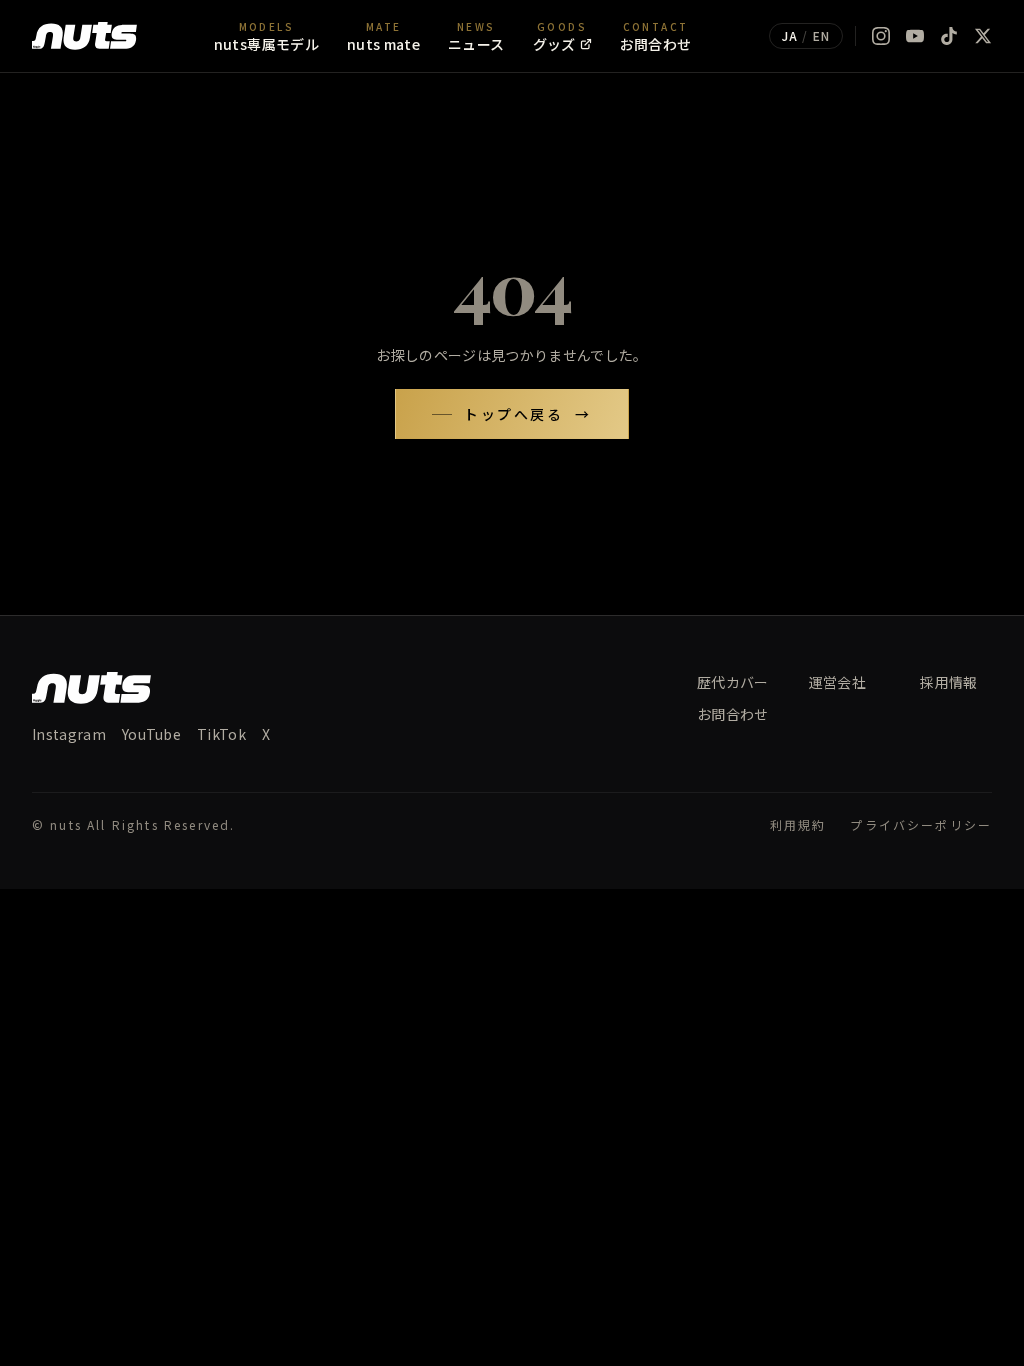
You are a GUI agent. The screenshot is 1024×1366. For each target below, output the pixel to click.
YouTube (151, 734)
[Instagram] (881, 36)
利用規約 (798, 825)
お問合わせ (733, 714)
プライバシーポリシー (921, 825)
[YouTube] (915, 36)
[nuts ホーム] (84, 36)
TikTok (221, 734)
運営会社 (837, 682)
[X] (983, 36)
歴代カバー (733, 682)
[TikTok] (949, 36)
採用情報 (948, 682)
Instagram (69, 734)
